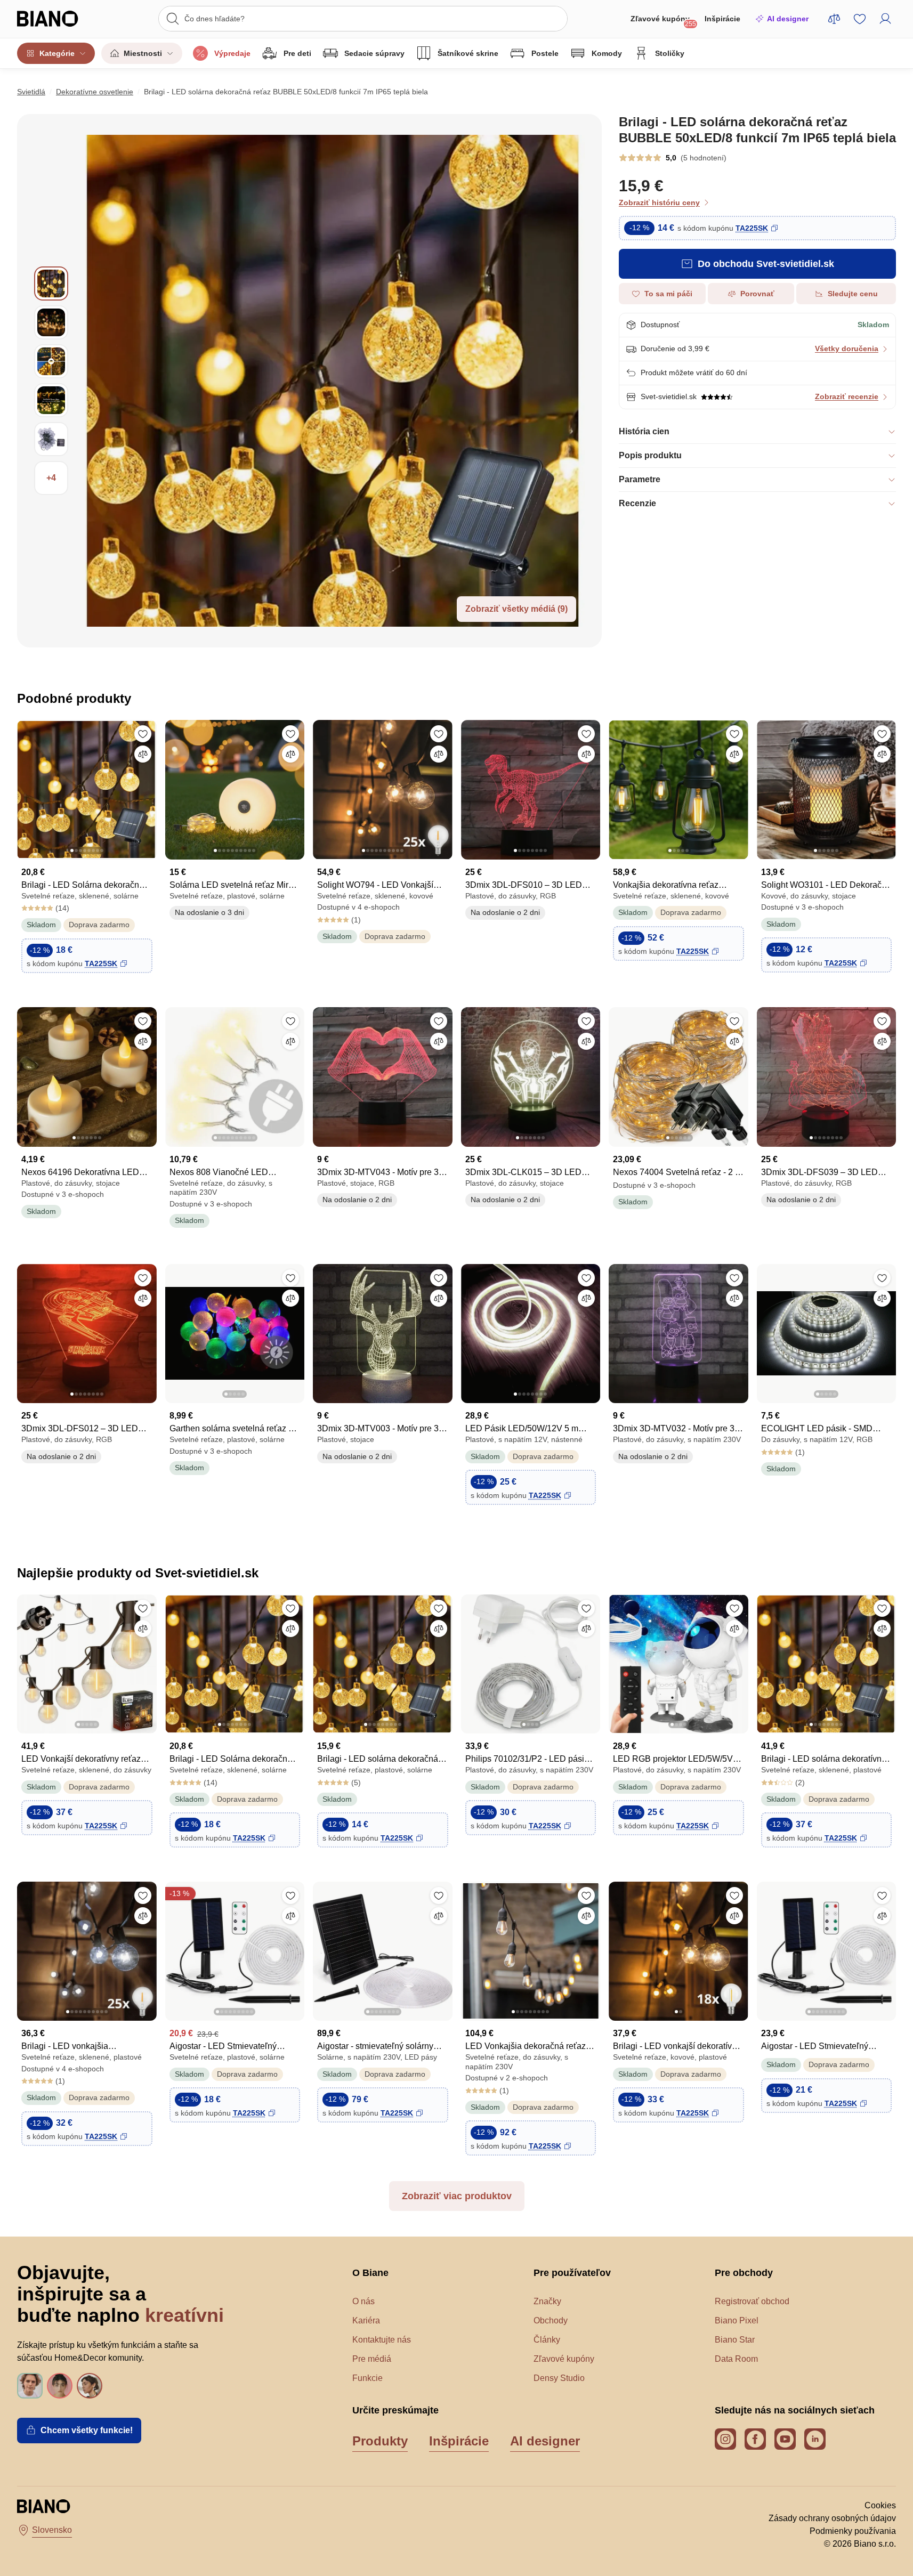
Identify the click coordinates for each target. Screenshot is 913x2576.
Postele (545, 53)
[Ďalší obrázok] (148, 787)
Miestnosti (143, 53)
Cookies (880, 2505)
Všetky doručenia (847, 349)
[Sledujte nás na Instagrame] (725, 2439)
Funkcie (367, 2378)
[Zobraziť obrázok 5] (51, 439)
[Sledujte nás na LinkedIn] (815, 2439)
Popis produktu (650, 455)
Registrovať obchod (752, 2301)
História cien (644, 431)
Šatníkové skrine (468, 53)
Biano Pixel (737, 2320)
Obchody (551, 2320)
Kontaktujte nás (382, 2340)
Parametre (640, 479)
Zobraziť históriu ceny (659, 202)
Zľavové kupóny (663, 21)
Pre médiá (372, 2359)
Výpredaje (232, 53)
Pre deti (297, 53)
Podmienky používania (853, 2531)
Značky (547, 2301)
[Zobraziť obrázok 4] (51, 400)
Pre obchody (744, 2273)
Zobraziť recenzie (847, 396)
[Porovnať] (143, 754)
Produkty (380, 2441)
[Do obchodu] (335, 381)
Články (547, 2340)
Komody (607, 53)
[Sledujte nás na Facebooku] (755, 2439)
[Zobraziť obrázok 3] (51, 361)
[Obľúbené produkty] (860, 19)
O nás (363, 2301)
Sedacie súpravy (374, 53)
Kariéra (366, 2320)
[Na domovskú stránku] (59, 19)
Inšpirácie (722, 19)
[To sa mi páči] (143, 734)
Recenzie (637, 503)
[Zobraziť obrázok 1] (51, 283)
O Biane (370, 2273)
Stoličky (670, 53)
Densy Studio (559, 2378)
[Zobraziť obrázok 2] (51, 322)
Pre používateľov (572, 2273)
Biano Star (735, 2340)
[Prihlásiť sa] (885, 19)
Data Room (736, 2359)
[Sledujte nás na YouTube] (785, 2439)
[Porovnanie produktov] (834, 19)
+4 (51, 478)
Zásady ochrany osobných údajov (832, 2518)
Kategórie (57, 53)
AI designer (788, 19)
